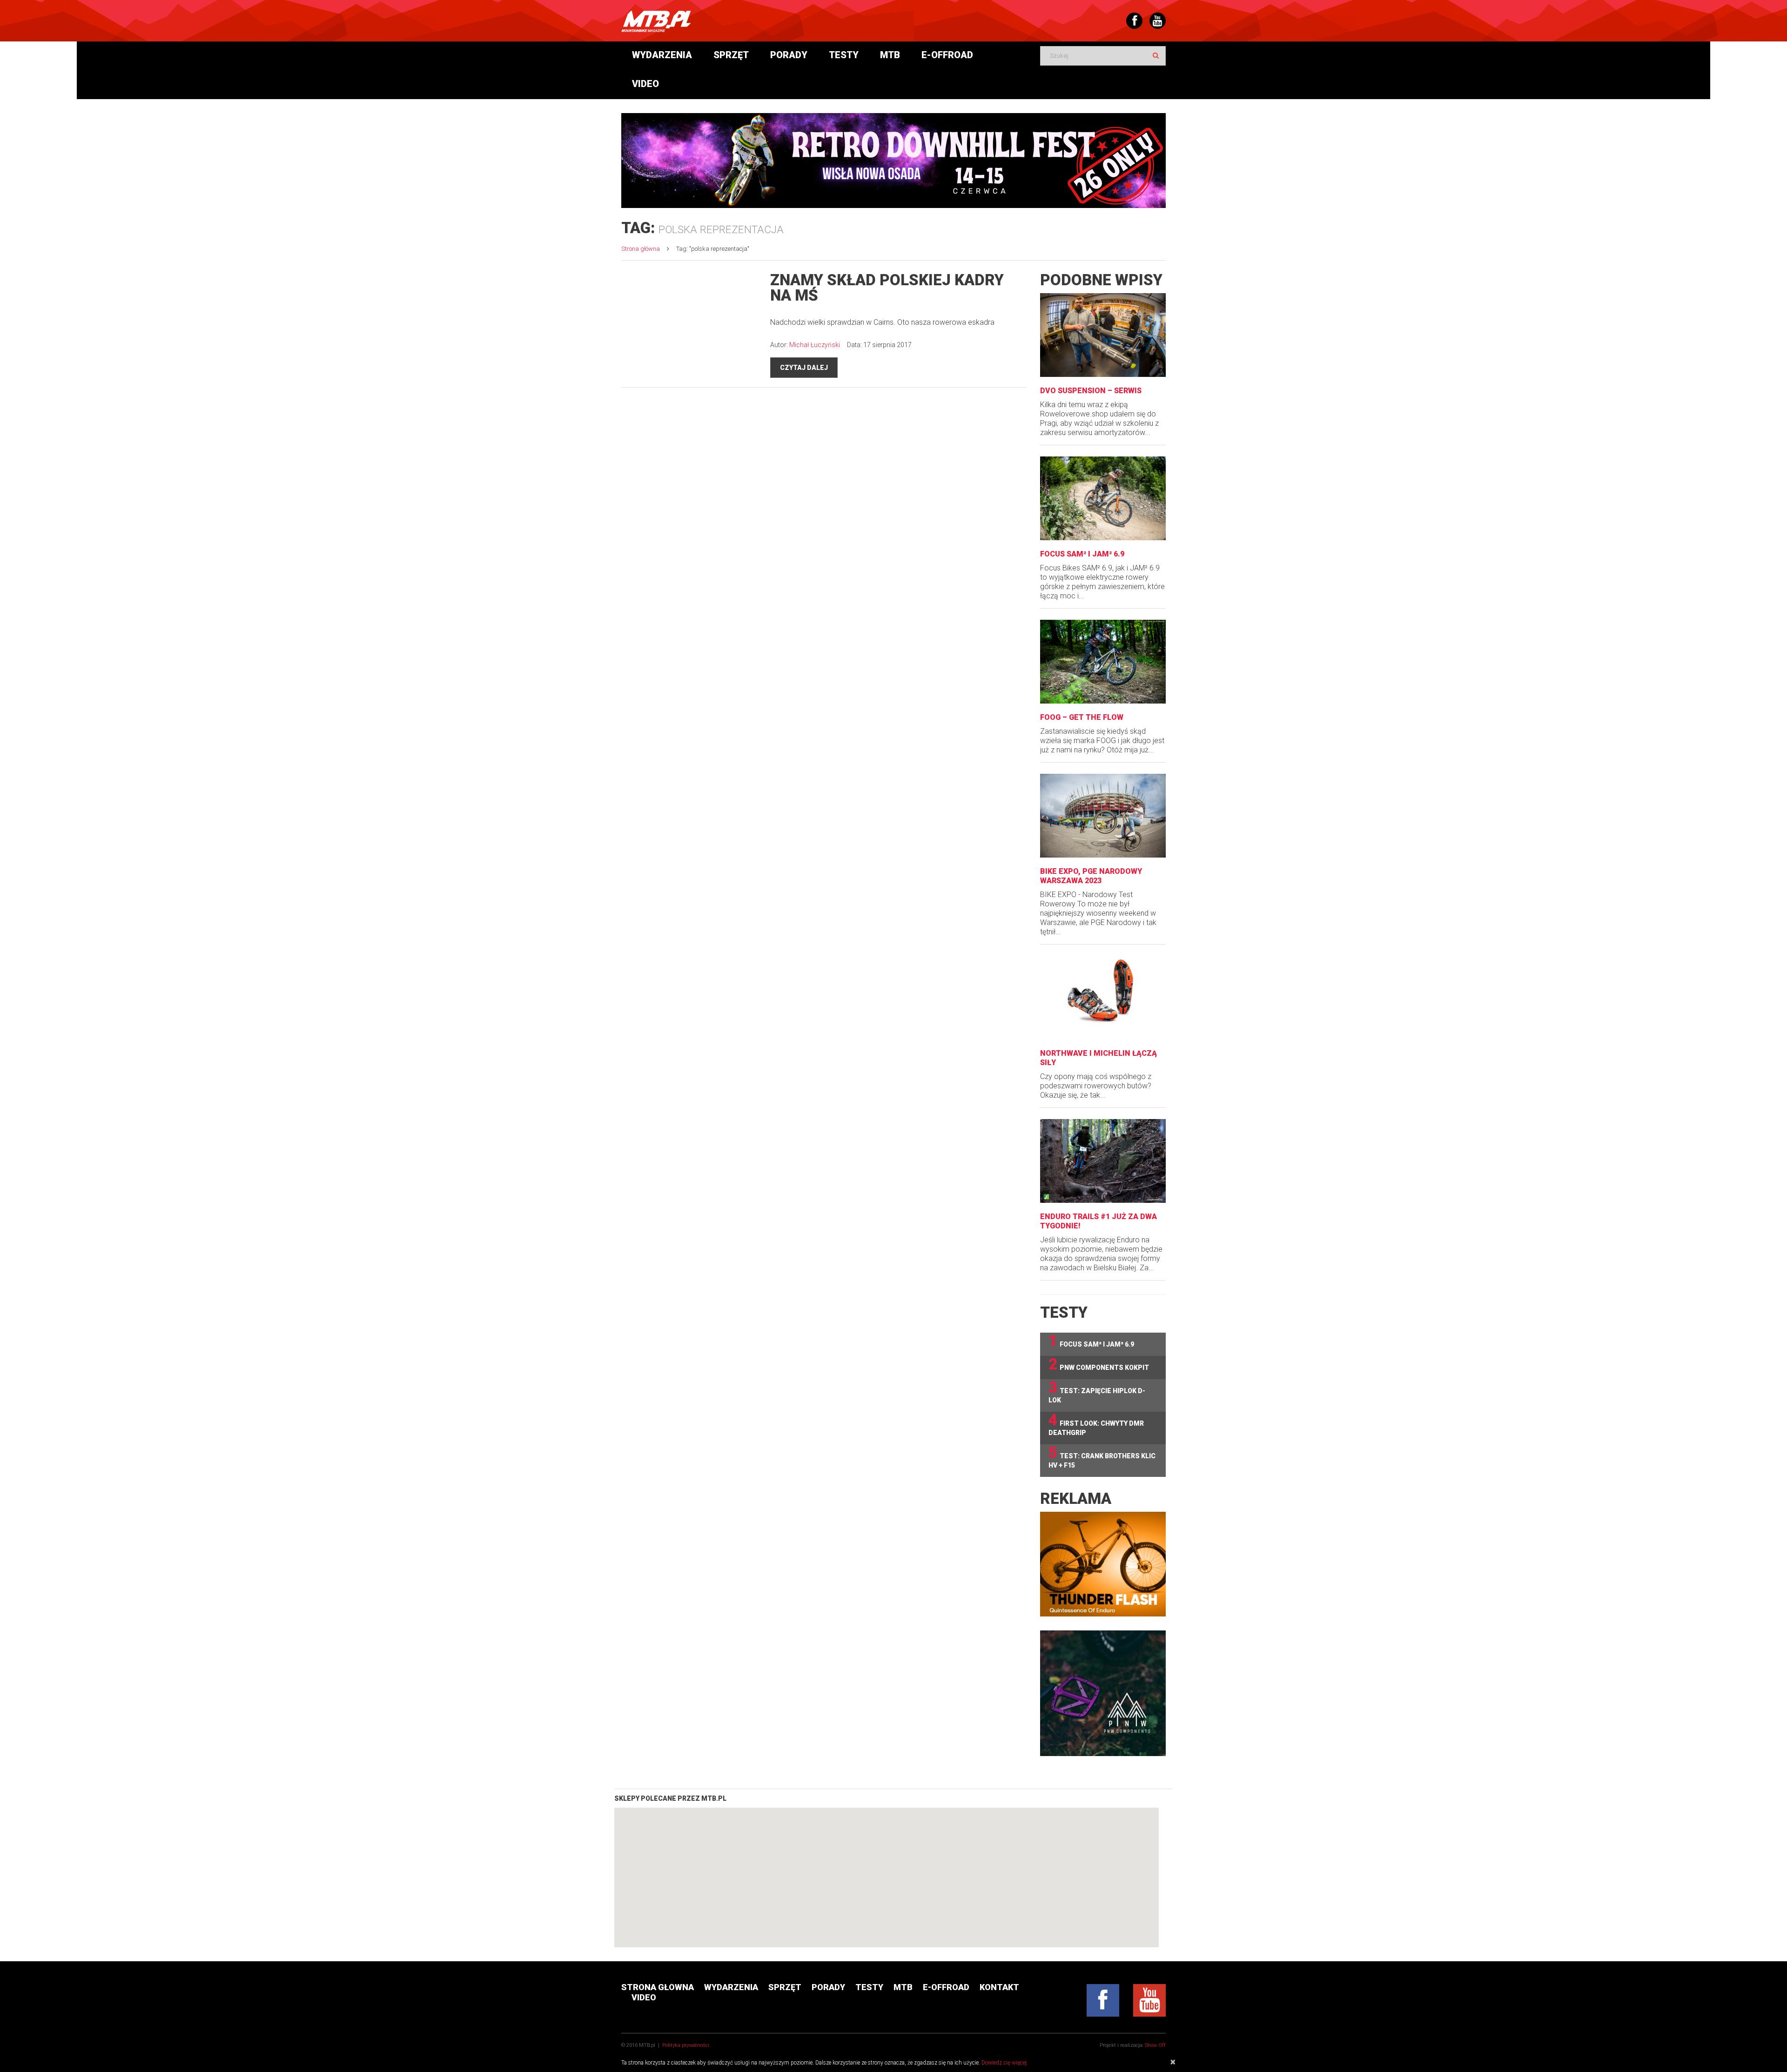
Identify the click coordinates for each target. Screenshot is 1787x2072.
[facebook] (1103, 2000)
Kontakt (999, 1987)
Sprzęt (731, 55)
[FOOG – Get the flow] (1103, 662)
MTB (890, 55)
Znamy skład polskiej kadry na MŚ (887, 288)
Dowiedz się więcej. (1005, 2063)
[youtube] (1149, 2000)
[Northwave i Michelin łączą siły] (1103, 998)
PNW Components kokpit (1099, 1365)
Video (645, 84)
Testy (844, 55)
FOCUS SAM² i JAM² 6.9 (1082, 554)
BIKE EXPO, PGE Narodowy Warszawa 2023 (1091, 876)
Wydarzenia (662, 55)
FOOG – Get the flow (1082, 717)
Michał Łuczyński (815, 345)
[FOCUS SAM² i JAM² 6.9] (1103, 498)
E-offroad (947, 55)
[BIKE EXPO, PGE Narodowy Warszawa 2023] (1103, 816)
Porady (789, 55)
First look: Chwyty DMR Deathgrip (1096, 1424)
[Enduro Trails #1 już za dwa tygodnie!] (1103, 1161)
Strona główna (641, 249)
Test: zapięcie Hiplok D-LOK (1097, 1391)
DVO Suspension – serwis (1091, 391)
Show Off (1155, 2045)
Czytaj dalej (804, 368)
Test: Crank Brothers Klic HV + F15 (1102, 1457)
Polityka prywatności (686, 2045)
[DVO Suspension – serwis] (1103, 335)
